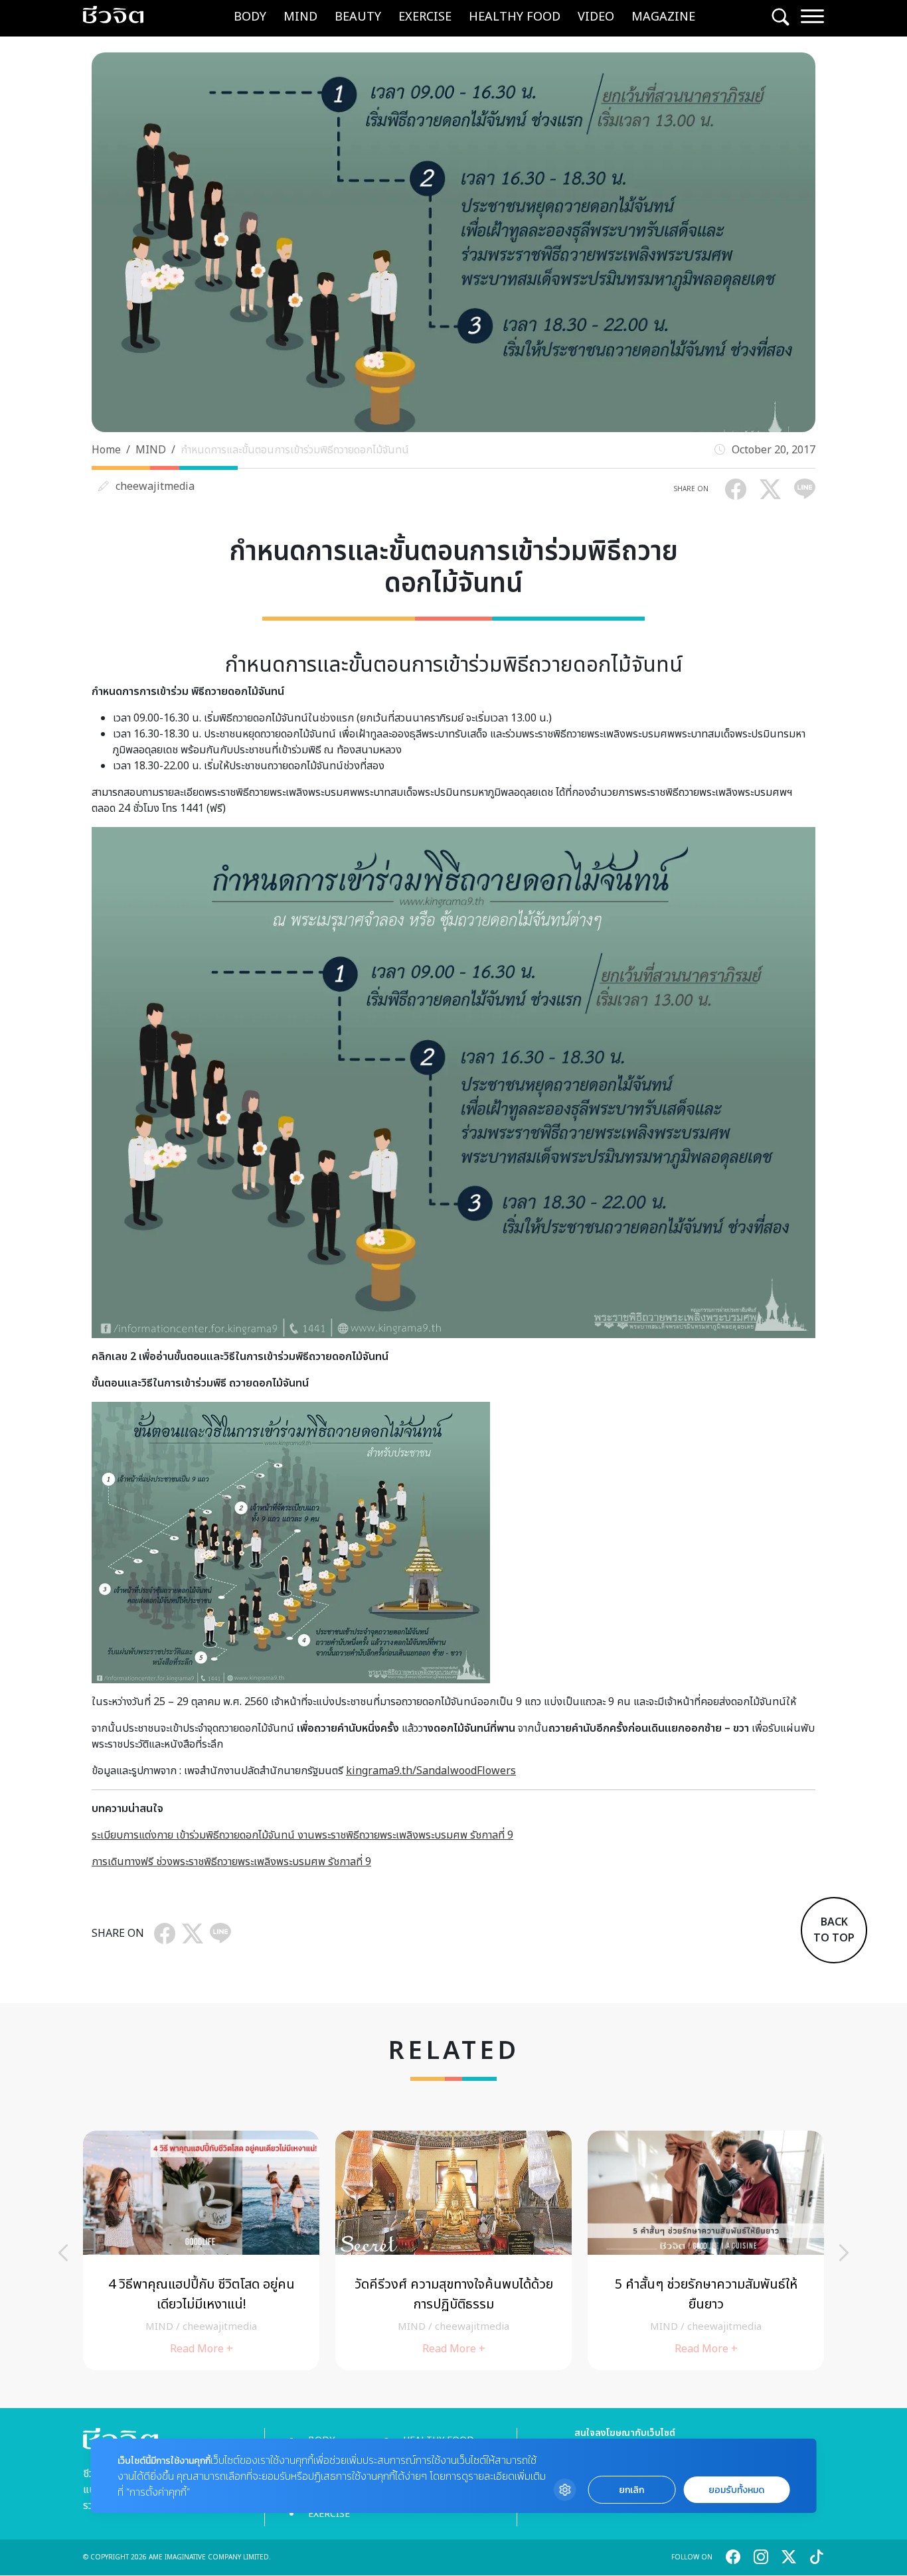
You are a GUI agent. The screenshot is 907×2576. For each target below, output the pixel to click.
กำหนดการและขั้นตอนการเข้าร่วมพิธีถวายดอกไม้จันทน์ (295, 450)
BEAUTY (358, 17)
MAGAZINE (663, 17)
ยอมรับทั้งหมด (736, 2490)
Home (106, 450)
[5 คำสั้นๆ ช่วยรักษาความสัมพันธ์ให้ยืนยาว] (706, 2250)
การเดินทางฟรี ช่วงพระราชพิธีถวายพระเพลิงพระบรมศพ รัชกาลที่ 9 (231, 1862)
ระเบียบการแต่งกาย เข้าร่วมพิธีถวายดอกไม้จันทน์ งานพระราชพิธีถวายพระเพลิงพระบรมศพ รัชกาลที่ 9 (302, 1835)
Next (844, 2253)
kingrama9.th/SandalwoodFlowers (431, 1771)
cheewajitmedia (155, 487)
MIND (300, 17)
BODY (250, 17)
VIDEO (596, 17)
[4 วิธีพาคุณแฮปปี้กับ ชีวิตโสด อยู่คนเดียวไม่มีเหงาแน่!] (201, 2250)
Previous (63, 2253)
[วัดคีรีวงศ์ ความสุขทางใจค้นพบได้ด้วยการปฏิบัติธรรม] (453, 2250)
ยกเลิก (631, 2490)
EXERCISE (425, 17)
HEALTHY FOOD (515, 17)
